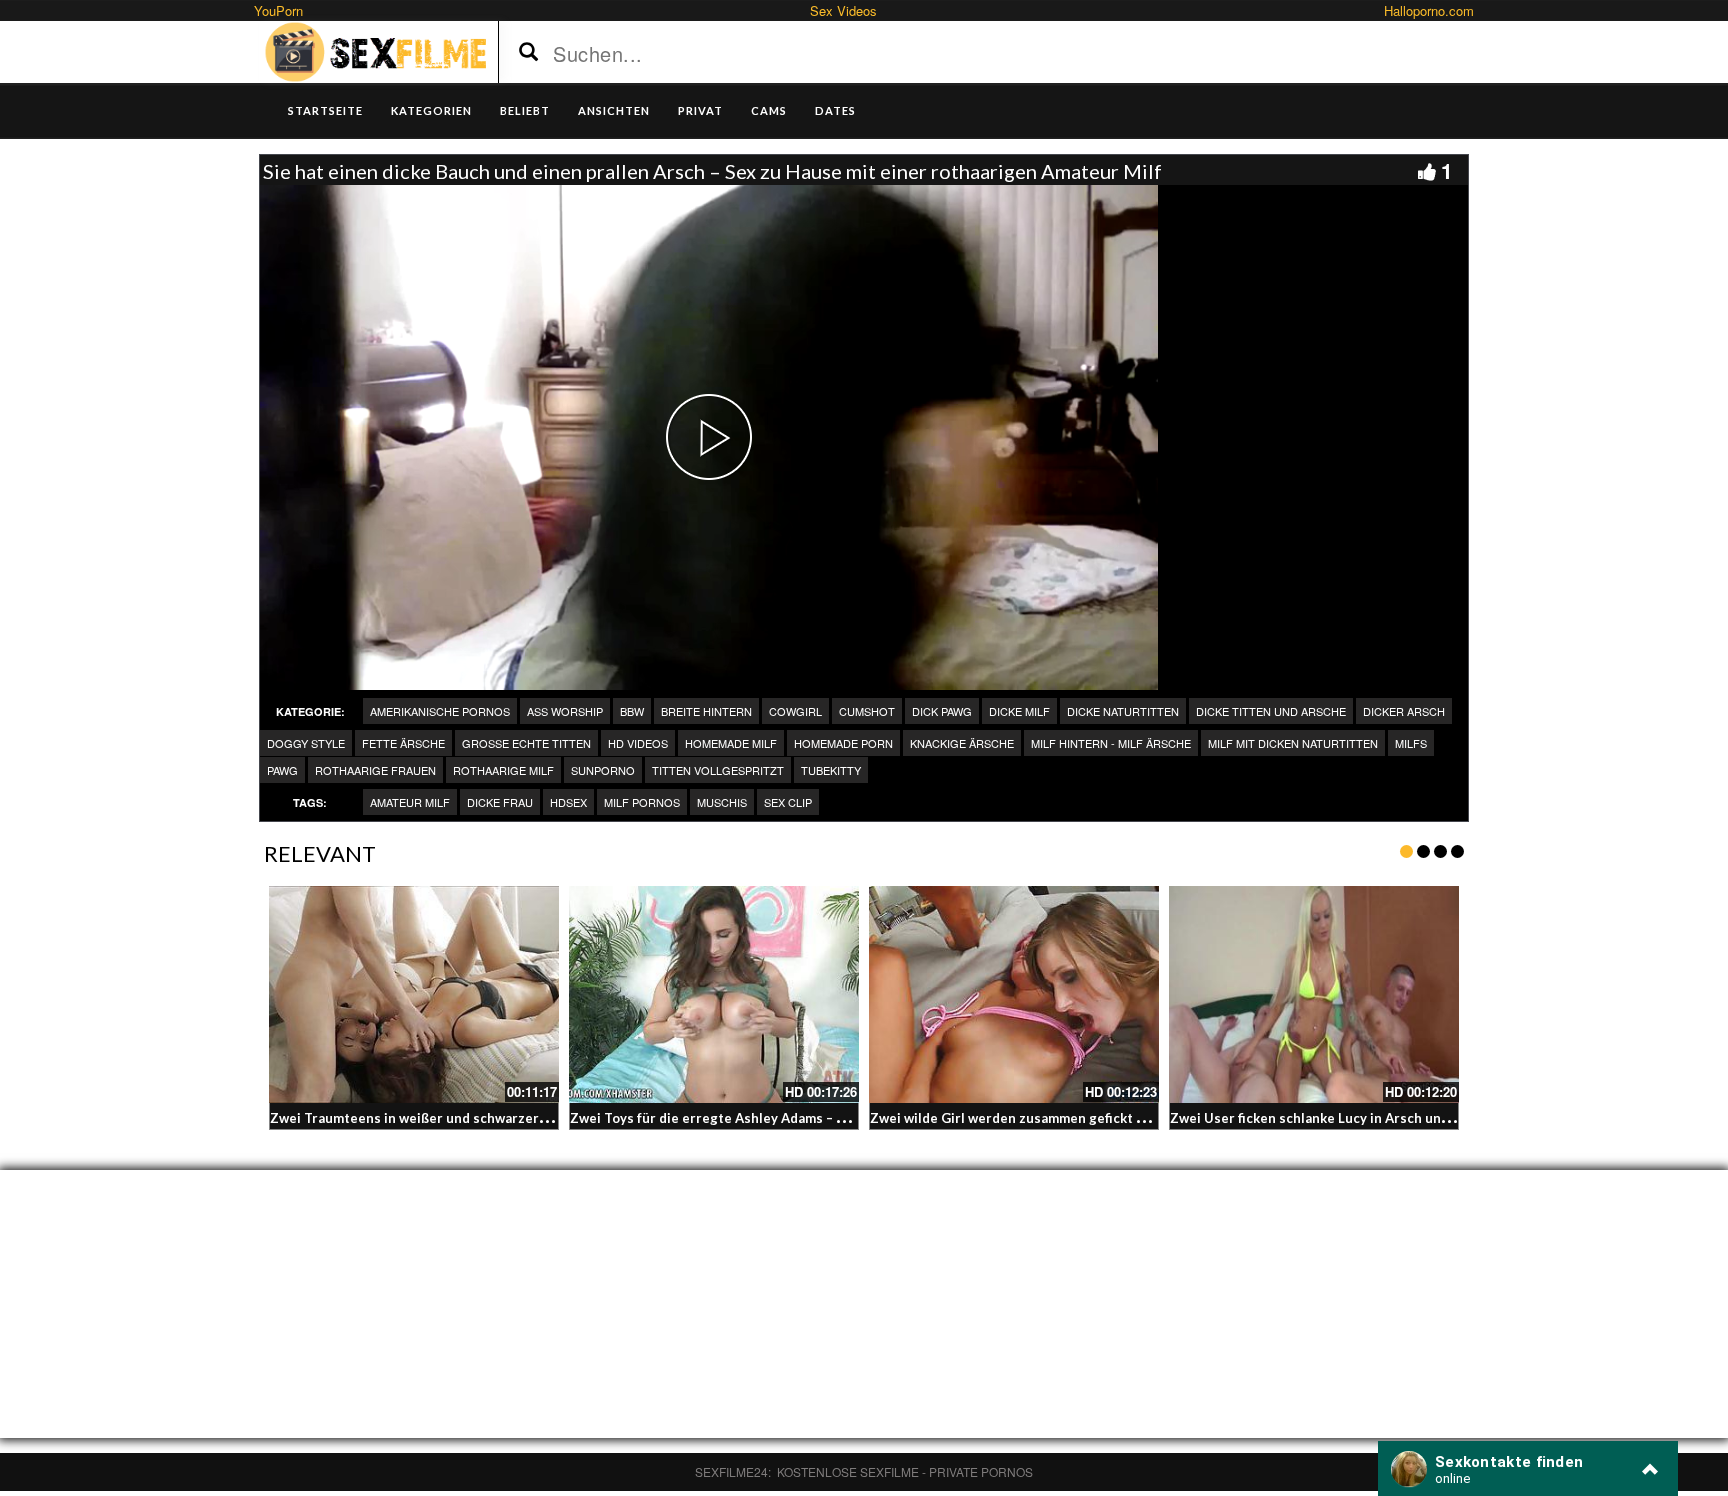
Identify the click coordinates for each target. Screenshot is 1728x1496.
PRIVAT (700, 110)
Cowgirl (795, 711)
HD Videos (638, 743)
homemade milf (731, 743)
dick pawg (942, 711)
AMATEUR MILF (410, 802)
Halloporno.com (1429, 10)
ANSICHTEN (614, 110)
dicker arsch (1404, 711)
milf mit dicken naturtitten (1293, 743)
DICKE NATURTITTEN (1123, 711)
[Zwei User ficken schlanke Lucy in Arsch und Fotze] (1314, 995)
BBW (632, 711)
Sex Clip (788, 802)
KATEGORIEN (431, 110)
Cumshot (867, 711)
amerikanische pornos (440, 711)
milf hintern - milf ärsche (1111, 743)
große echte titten (526, 743)
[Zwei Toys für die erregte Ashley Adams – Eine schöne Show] (714, 995)
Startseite (325, 110)
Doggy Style (306, 743)
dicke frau (500, 802)
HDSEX (568, 802)
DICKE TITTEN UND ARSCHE (1271, 711)
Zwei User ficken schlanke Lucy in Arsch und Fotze (1329, 1118)
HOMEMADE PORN (843, 743)
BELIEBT (525, 110)
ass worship (565, 711)
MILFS (1411, 743)
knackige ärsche (962, 743)
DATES (835, 110)
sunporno (603, 770)
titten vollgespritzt (718, 770)
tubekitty (831, 770)
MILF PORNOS (642, 802)
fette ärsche (403, 743)
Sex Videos (843, 10)
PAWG (282, 770)
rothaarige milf (503, 770)
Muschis (722, 802)
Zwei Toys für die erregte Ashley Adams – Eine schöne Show (759, 1118)
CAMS (769, 110)
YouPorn (278, 10)
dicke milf (1019, 711)
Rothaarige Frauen (375, 770)
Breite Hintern (706, 711)
